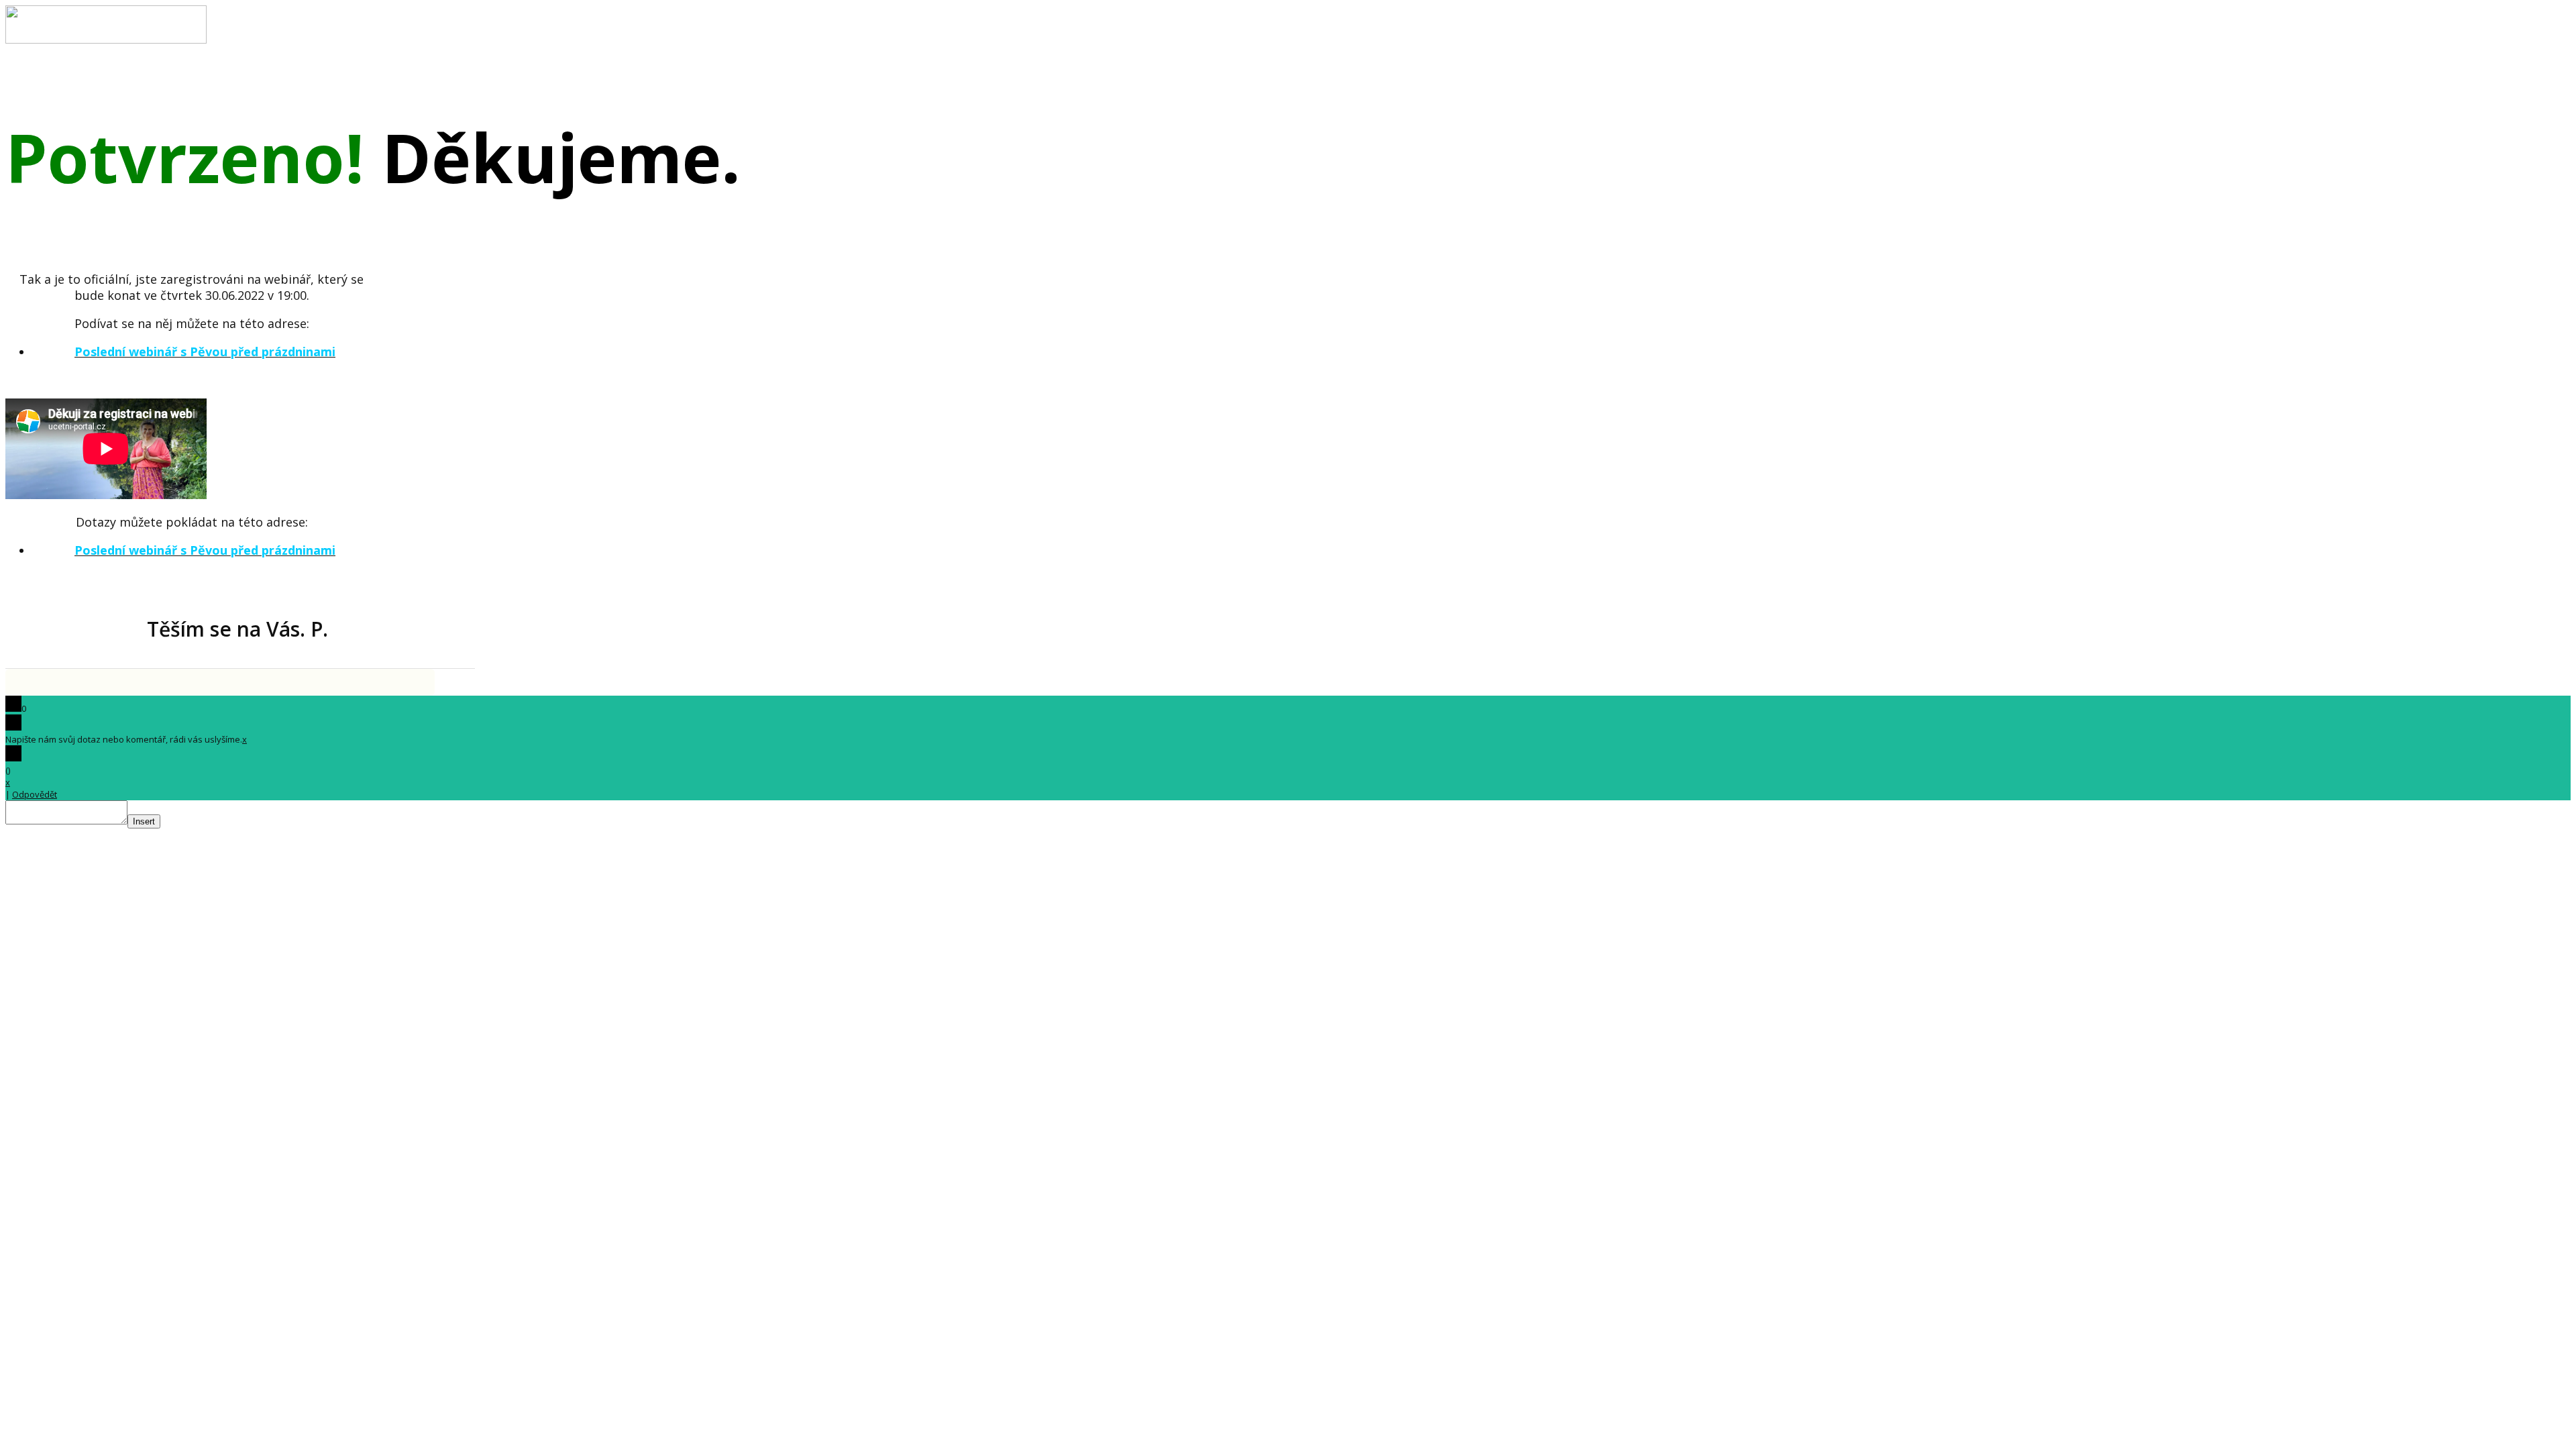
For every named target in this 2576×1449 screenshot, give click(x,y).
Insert (144, 821)
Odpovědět (35, 794)
